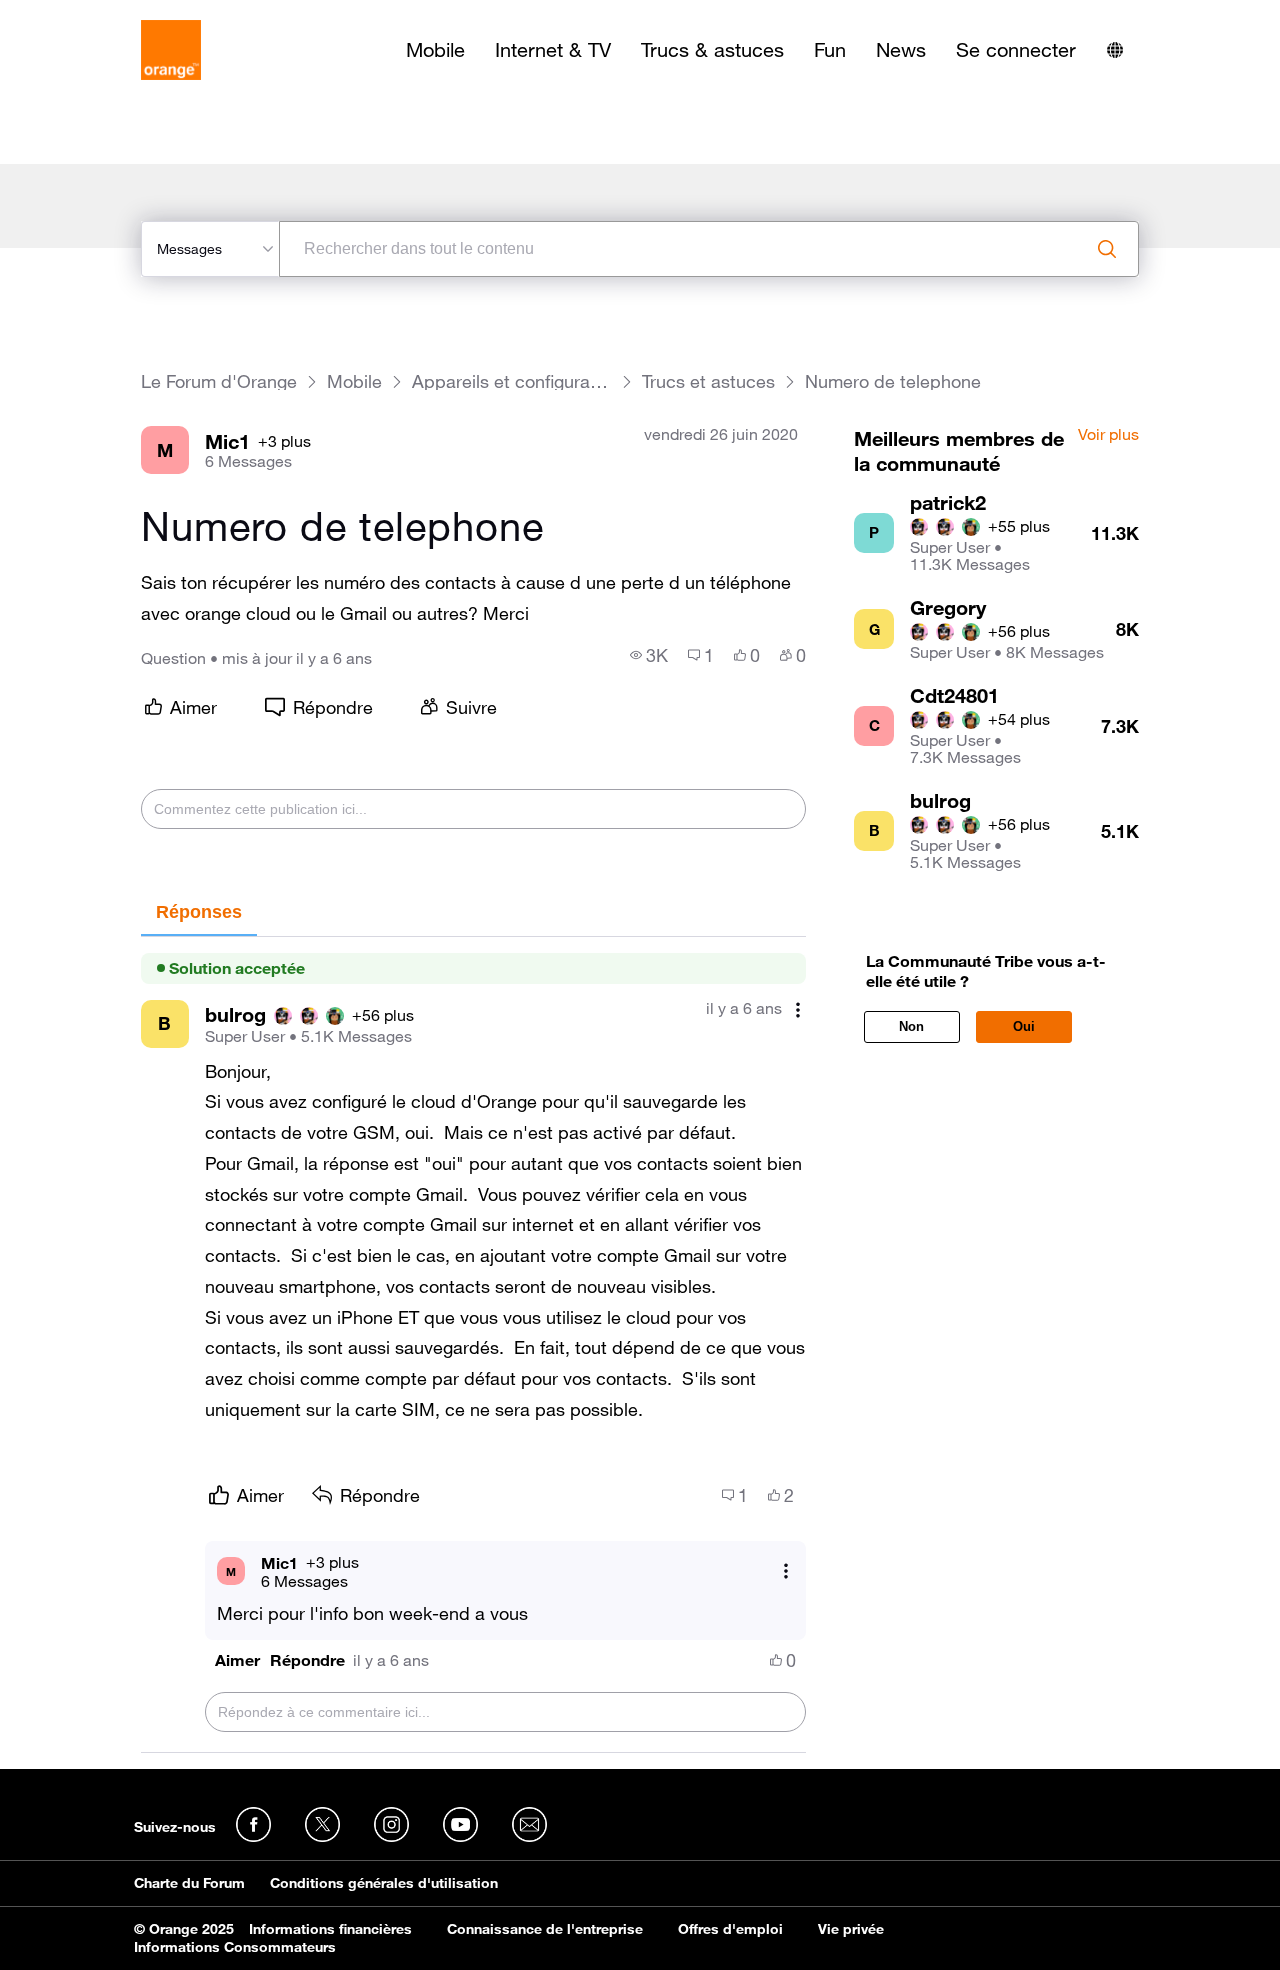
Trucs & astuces (712, 50)
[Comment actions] (798, 1010)
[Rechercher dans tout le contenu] (1107, 249)
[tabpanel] (473, 1345)
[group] (649, 655)
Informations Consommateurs (235, 1947)
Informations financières (330, 1929)
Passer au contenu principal (106, 15)
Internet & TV (553, 50)
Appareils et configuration (512, 381)
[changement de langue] (1115, 50)
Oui (1024, 1026)
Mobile (435, 50)
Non (911, 1026)
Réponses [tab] (199, 912)
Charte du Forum (189, 1883)
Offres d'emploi (730, 1929)
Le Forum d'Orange (219, 381)
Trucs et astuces (708, 381)
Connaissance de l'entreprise (545, 1929)
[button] (237, 1660)
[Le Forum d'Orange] (171, 50)
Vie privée (851, 1929)
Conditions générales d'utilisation (384, 1883)
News (901, 50)
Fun (830, 50)
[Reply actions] (786, 1571)
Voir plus (1108, 435)
